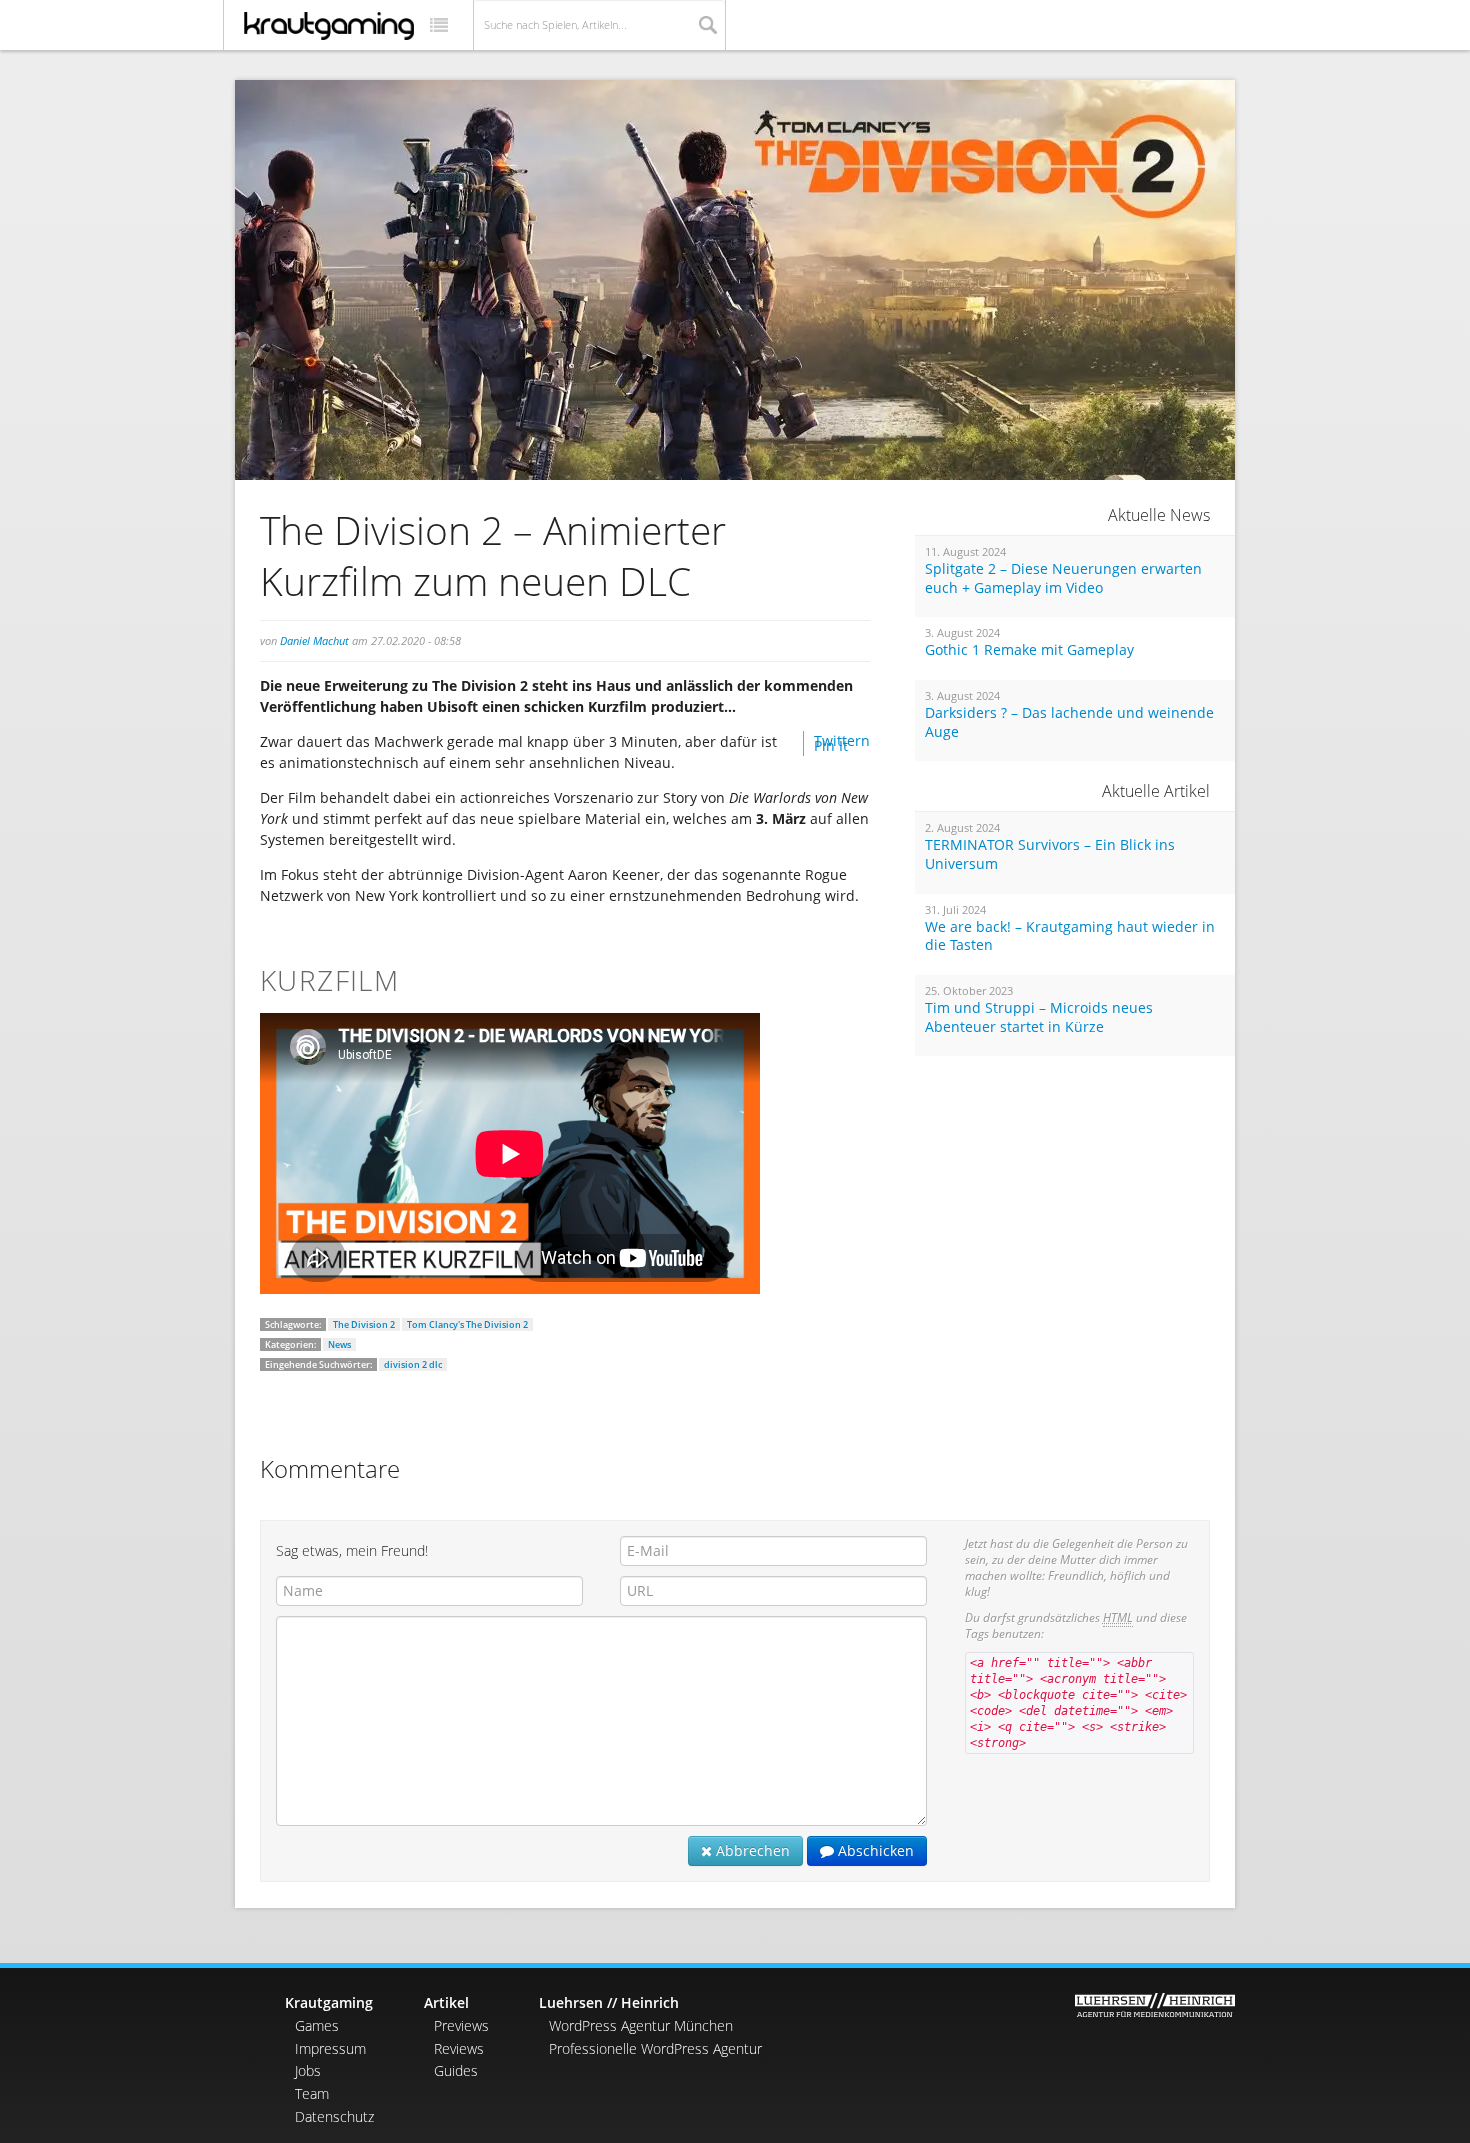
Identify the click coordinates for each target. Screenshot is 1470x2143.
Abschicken (874, 1850)
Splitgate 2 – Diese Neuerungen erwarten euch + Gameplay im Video (1063, 578)
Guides (456, 2070)
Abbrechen (751, 1850)
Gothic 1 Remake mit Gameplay (1029, 650)
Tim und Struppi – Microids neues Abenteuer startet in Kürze (1039, 1017)
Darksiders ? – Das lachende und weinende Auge (1069, 722)
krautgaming (329, 26)
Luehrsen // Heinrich (609, 2002)
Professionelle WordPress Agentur (655, 2048)
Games (317, 2025)
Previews (461, 2025)
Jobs (308, 2070)
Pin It (831, 745)
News (339, 1344)
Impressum (330, 2048)
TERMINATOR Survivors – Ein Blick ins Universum (1050, 854)
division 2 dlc (413, 1364)
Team (312, 2093)
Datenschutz (334, 2116)
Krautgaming (329, 2002)
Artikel (446, 2002)
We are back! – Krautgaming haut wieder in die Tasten (1070, 936)
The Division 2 (364, 1324)
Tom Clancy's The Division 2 (467, 1324)
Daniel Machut (314, 640)
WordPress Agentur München (641, 2025)
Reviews (459, 2048)
